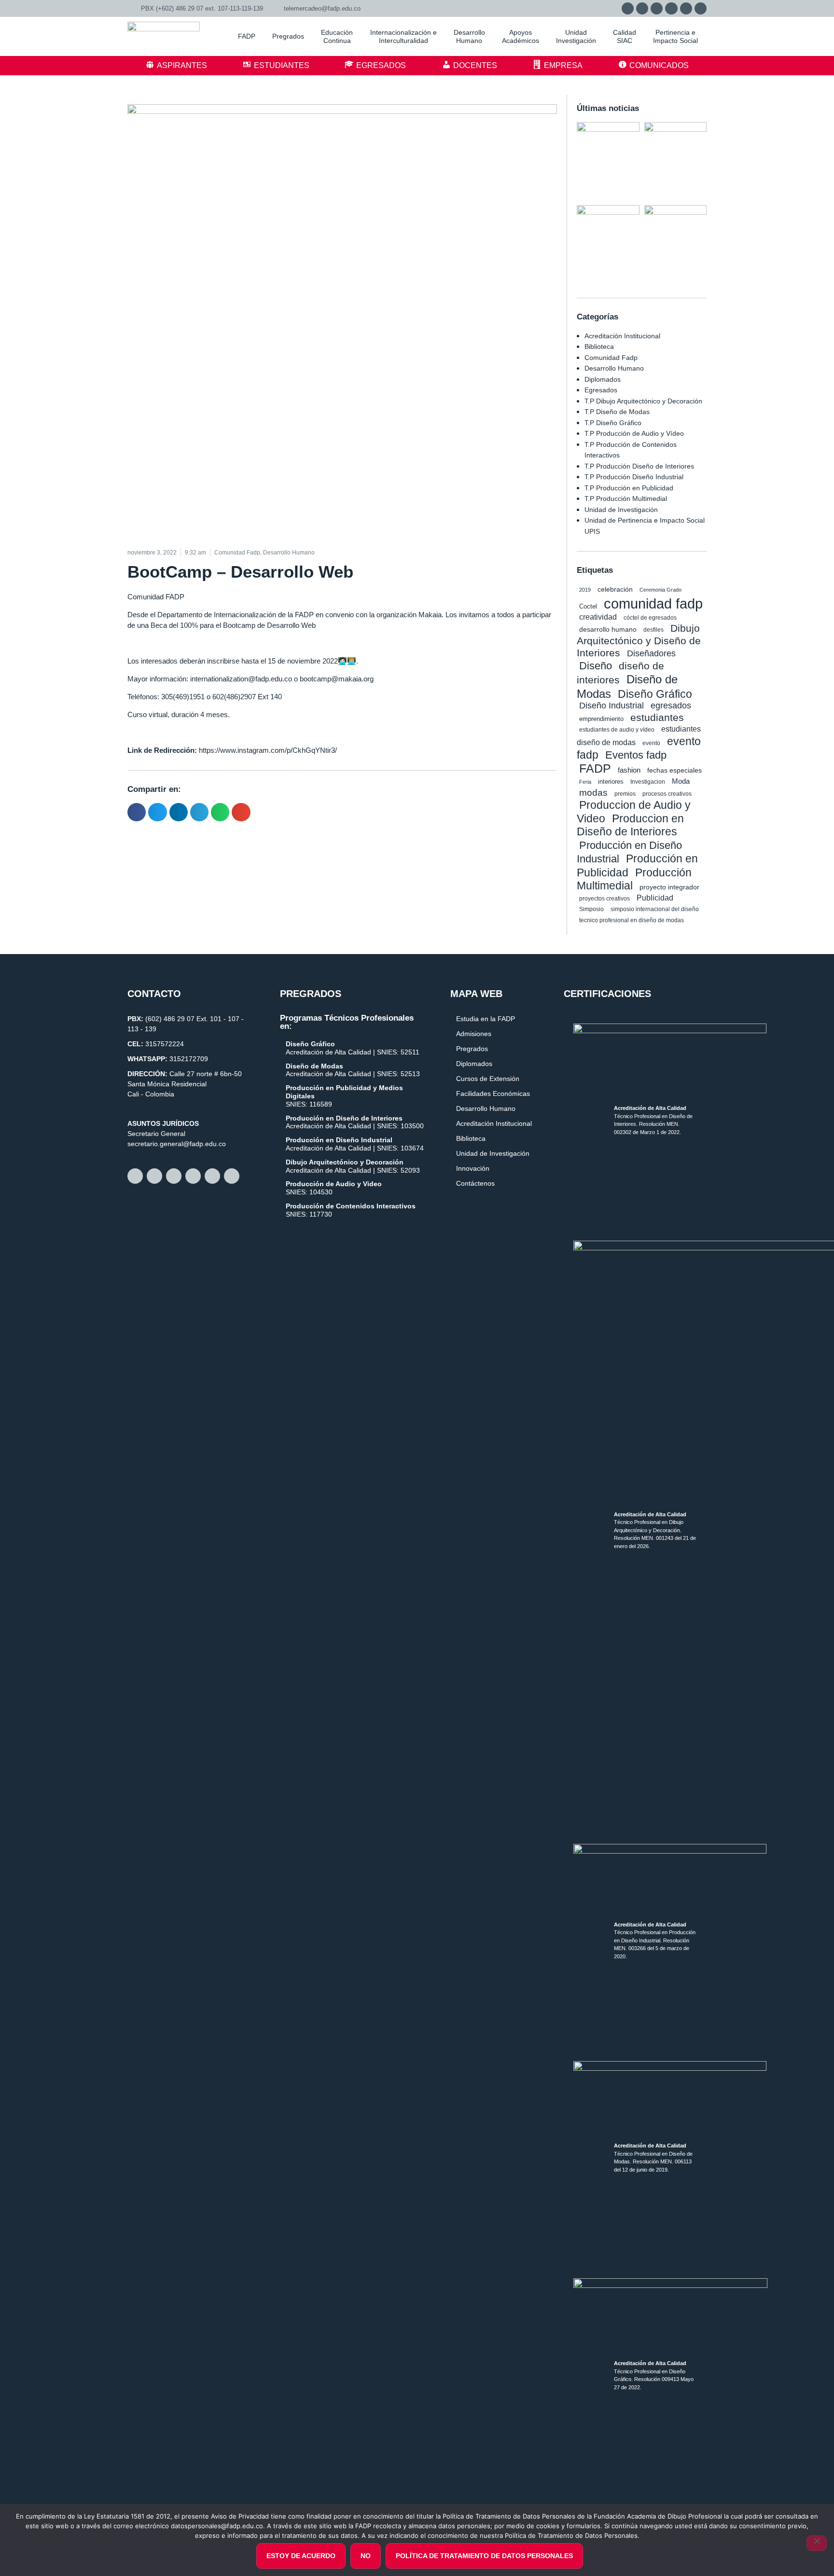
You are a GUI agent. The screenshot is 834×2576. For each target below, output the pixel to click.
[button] (137, 812)
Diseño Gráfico (655, 694)
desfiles (653, 630)
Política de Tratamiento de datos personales (484, 2556)
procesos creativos (667, 794)
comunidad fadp (653, 603)
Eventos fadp (636, 755)
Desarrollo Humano (614, 368)
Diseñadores (651, 653)
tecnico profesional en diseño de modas (632, 920)
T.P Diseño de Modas (617, 412)
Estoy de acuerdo (301, 2556)
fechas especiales (674, 770)
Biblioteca (599, 346)
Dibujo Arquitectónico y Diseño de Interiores (639, 640)
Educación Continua (337, 36)
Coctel (588, 606)
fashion (629, 770)
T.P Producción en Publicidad (629, 488)
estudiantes (657, 717)
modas (593, 793)
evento (651, 743)
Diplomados (603, 379)
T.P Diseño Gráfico (613, 423)
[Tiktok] (701, 8)
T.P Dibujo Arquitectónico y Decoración (643, 401)
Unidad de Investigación (621, 510)
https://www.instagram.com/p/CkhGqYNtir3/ (268, 750)
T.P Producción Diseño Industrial (634, 477)
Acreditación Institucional (622, 336)
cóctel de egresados (650, 618)
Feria (585, 782)
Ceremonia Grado (660, 590)
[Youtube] (686, 8)
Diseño (596, 666)
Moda (681, 781)
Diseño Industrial (612, 706)
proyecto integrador (669, 887)
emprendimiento (601, 719)
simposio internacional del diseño (655, 909)
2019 (585, 590)
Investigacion (648, 782)
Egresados (601, 390)
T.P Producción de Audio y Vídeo (634, 433)
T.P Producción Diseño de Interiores (639, 466)
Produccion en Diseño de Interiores (630, 825)
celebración (615, 589)
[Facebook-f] (642, 8)
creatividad (598, 617)
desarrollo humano (608, 629)
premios (625, 794)
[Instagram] (657, 8)
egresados (671, 706)
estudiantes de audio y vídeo (617, 730)
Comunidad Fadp (611, 358)
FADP (595, 768)
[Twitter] (671, 8)
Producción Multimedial (634, 879)
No (366, 2556)
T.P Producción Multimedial (626, 499)
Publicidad (655, 898)
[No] (817, 2543)
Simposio (591, 909)
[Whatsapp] (628, 8)
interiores (611, 782)
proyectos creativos (605, 898)
